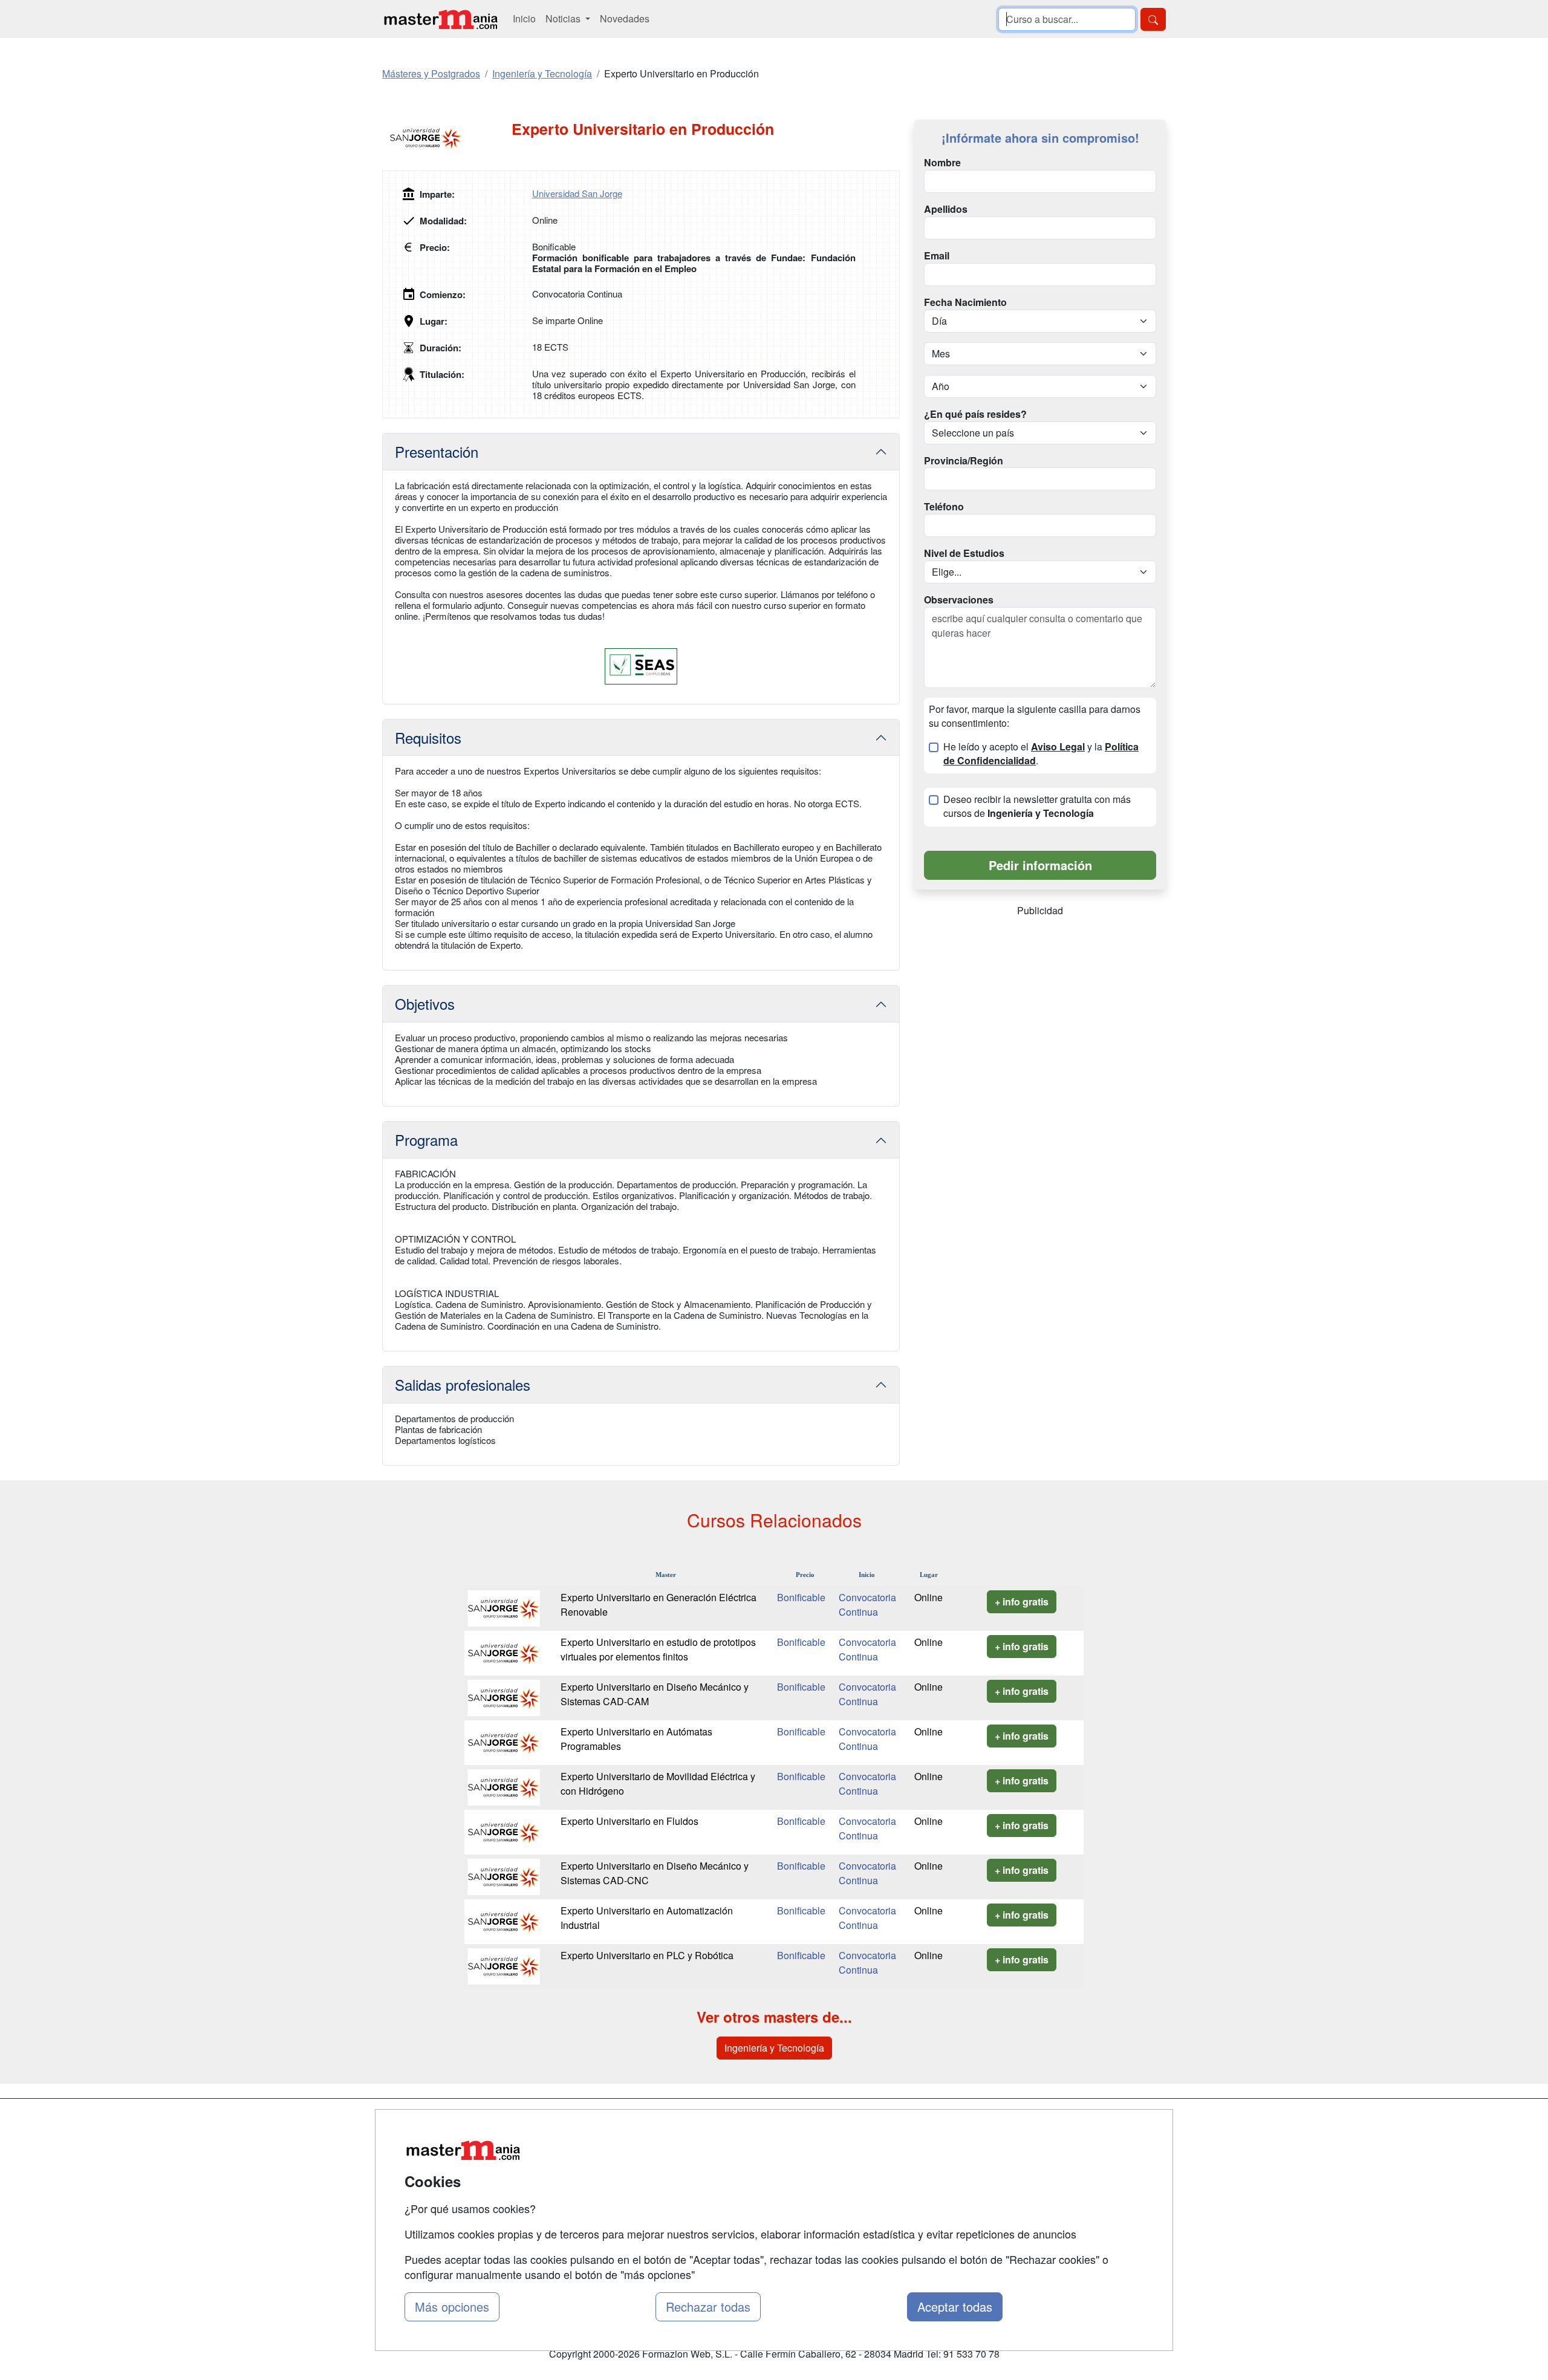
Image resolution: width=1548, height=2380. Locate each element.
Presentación (437, 451)
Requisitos (428, 737)
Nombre (942, 163)
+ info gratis (1022, 1601)
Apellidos (946, 209)
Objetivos (425, 1003)
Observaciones (959, 600)
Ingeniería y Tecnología (774, 2048)
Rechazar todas (708, 2307)
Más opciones (452, 2307)
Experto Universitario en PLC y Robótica (647, 1955)
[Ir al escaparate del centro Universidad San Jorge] (447, 138)
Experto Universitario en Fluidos (629, 1821)
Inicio (524, 18)
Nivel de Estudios (964, 553)
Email (937, 256)
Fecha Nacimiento (965, 302)
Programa (426, 1140)
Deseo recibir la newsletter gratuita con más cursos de (1037, 806)
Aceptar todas (955, 2307)
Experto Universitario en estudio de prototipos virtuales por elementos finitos (658, 1649)
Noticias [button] (564, 18)
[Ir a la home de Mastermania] (440, 19)
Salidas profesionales (463, 1384)
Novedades (625, 18)
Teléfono (944, 507)
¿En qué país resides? (975, 414)
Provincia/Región (964, 461)
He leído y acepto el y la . (1041, 754)
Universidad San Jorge (577, 193)
